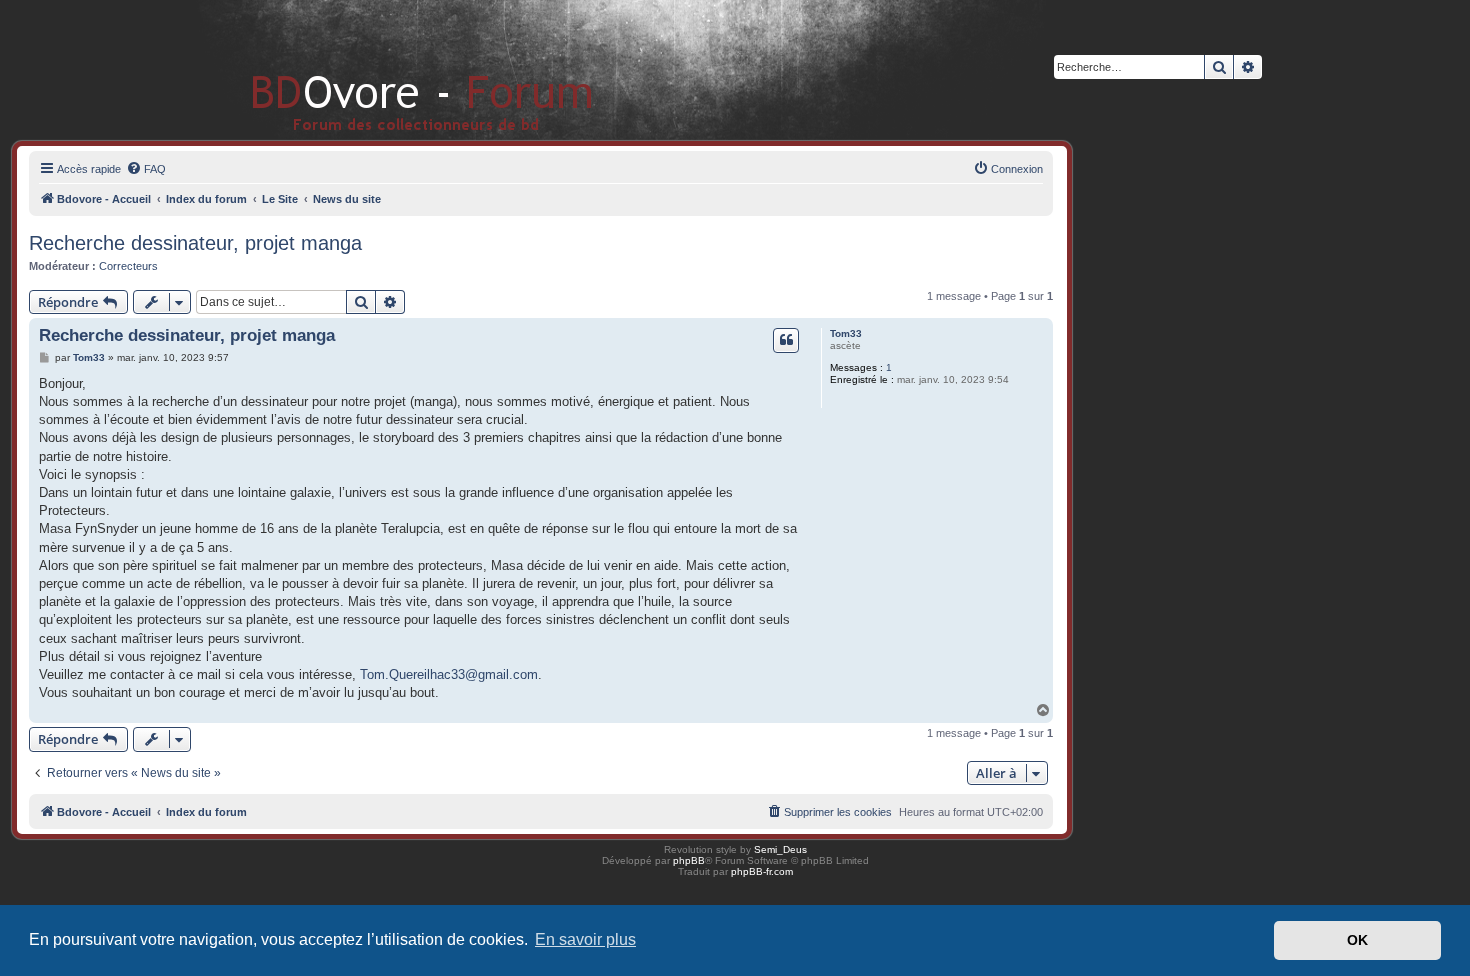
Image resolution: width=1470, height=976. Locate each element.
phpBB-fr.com (762, 871)
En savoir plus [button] (585, 939)
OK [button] (1357, 940)
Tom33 (846, 333)
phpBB (689, 860)
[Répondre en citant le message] (786, 340)
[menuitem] (146, 169)
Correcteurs (128, 266)
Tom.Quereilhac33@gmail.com (449, 674)
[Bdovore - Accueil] (392, 69)
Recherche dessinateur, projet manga (195, 243)
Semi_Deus (780, 849)
